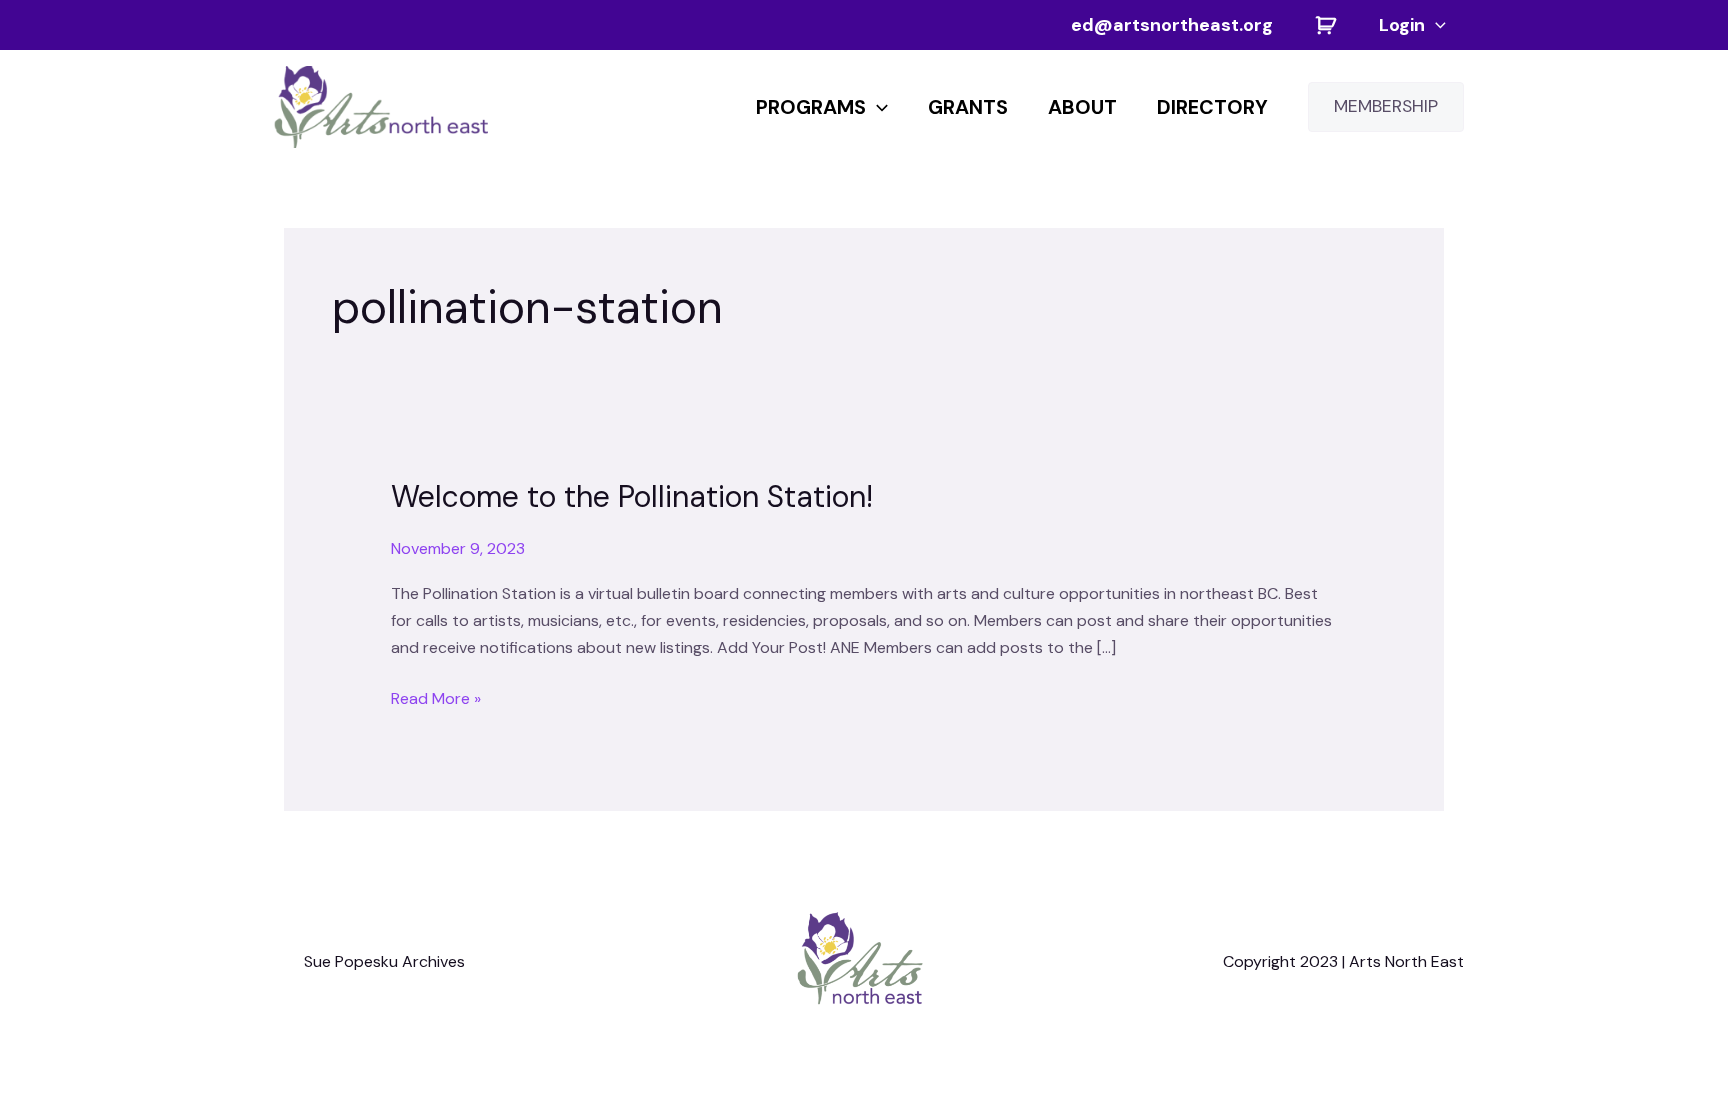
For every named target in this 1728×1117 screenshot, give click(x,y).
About (1082, 107)
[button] (1435, 25)
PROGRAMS (811, 107)
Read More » (436, 697)
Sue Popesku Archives (384, 961)
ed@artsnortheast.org (1172, 25)
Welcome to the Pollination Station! (632, 496)
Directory (1212, 107)
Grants (968, 107)
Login (1402, 25)
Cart (1326, 25)
